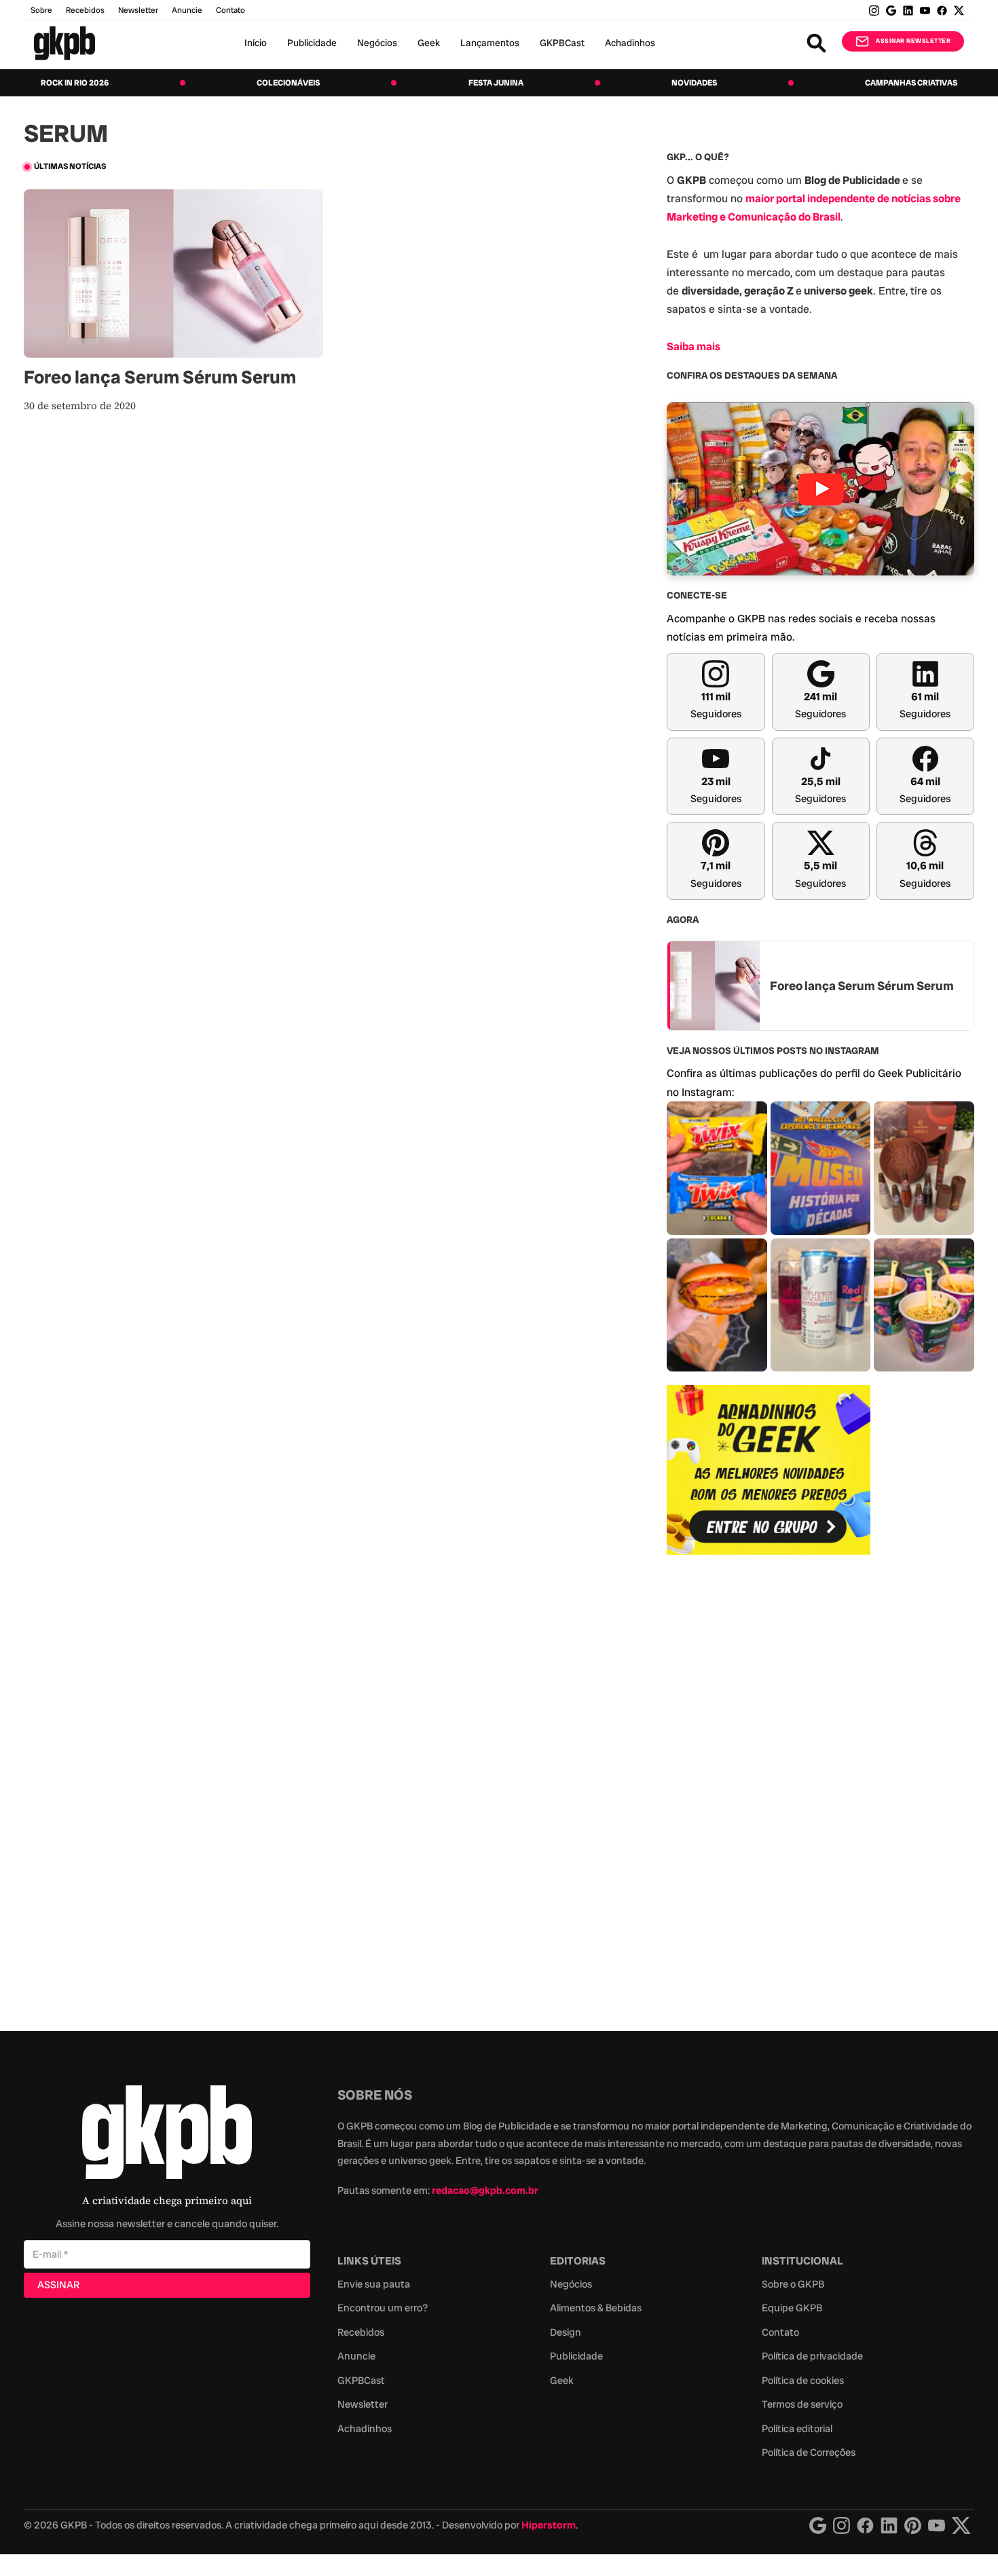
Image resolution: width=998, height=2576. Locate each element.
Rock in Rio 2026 (75, 83)
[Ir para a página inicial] (64, 43)
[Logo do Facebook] (865, 2525)
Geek (429, 43)
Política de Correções (809, 2452)
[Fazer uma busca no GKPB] (816, 43)
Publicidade (312, 43)
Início (256, 43)
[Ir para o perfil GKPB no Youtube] (925, 11)
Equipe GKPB (792, 2308)
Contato (780, 2332)
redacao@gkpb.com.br (485, 2191)
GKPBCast (562, 43)
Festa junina (496, 83)
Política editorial (797, 2429)
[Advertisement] (769, 1785)
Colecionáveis (288, 83)
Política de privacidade (812, 2356)
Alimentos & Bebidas (596, 2308)
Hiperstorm (549, 2525)
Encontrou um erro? (383, 2308)
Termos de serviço (802, 2404)
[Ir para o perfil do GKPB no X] (959, 11)
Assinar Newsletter (913, 41)
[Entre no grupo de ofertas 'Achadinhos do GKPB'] (769, 1470)
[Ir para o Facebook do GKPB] (942, 11)
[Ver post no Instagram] (717, 1168)
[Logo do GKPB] (167, 2135)
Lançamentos (490, 43)
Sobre (41, 10)
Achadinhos (630, 43)
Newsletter (138, 10)
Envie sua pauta (374, 2284)
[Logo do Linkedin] (889, 2525)
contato (230, 10)
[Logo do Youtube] (937, 2525)
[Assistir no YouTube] (820, 489)
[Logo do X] (961, 2525)
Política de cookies (803, 2381)
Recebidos (85, 10)
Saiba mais (694, 346)
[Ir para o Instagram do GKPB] (874, 11)
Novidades (694, 83)
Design (566, 2332)
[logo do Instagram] (818, 2525)
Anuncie (187, 10)
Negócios (377, 43)
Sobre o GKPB (793, 2284)
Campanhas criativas (911, 83)
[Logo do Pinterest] (913, 2525)
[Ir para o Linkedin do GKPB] (908, 11)
